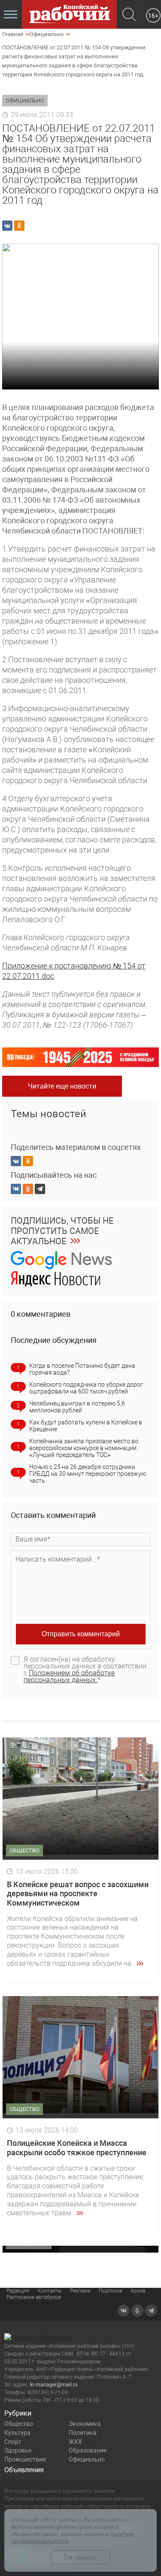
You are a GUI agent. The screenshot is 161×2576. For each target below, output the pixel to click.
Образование (88, 2450)
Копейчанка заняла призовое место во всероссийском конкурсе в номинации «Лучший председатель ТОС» (84, 1448)
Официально (87, 2459)
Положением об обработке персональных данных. (69, 1676)
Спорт (13, 2442)
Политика (83, 2433)
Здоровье (18, 2450)
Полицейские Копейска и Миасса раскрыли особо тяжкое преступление (77, 2148)
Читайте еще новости (62, 1086)
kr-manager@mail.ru (54, 2385)
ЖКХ (75, 2442)
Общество (19, 2424)
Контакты (50, 2291)
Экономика (85, 2424)
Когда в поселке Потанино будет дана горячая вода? (82, 1369)
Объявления (24, 2470)
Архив (138, 2291)
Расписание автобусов (34, 2297)
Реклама (80, 2291)
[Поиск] (129, 15)
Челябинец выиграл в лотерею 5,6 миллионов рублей (77, 1407)
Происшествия (25, 2459)
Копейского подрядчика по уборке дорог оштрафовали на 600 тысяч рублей (86, 1388)
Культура (17, 2433)
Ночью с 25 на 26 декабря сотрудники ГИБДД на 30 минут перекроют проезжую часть (88, 1474)
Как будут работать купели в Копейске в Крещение (86, 1426)
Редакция (18, 2291)
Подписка (110, 2291)
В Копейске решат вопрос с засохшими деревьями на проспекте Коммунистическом (78, 1894)
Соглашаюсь (80, 2557)
